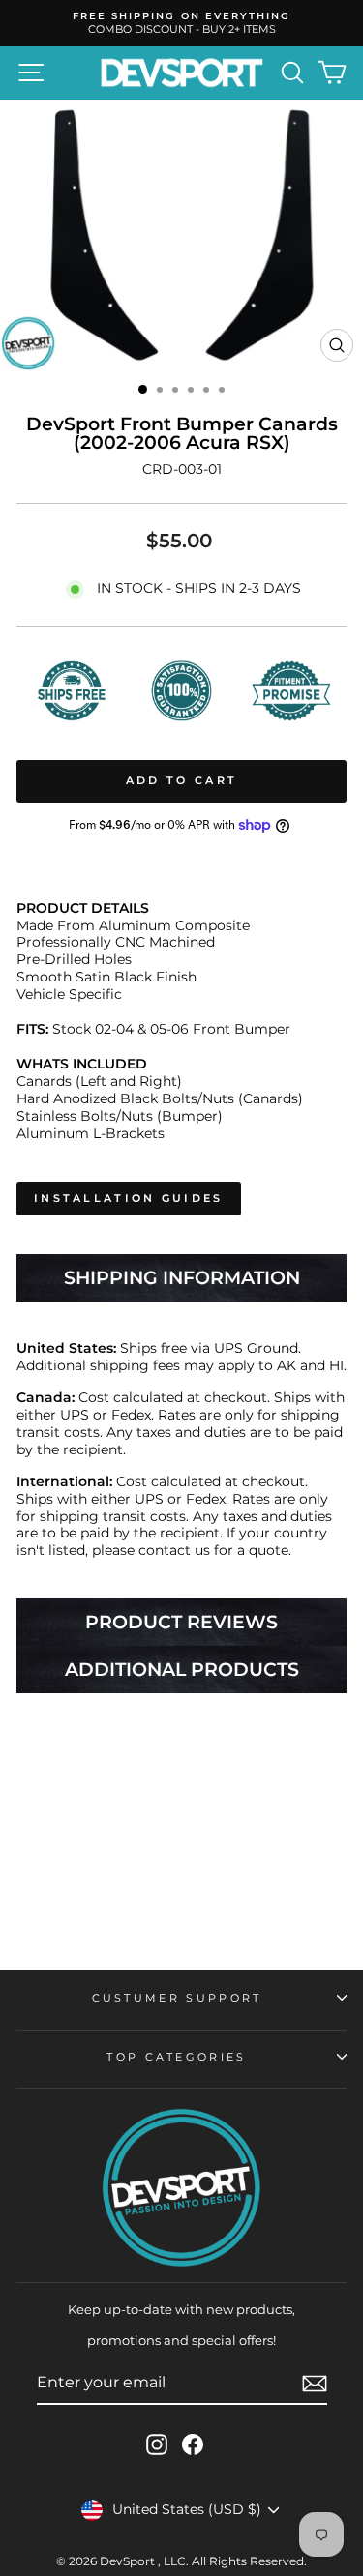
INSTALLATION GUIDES (129, 1198)
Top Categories (176, 2057)
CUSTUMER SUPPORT (177, 1998)
